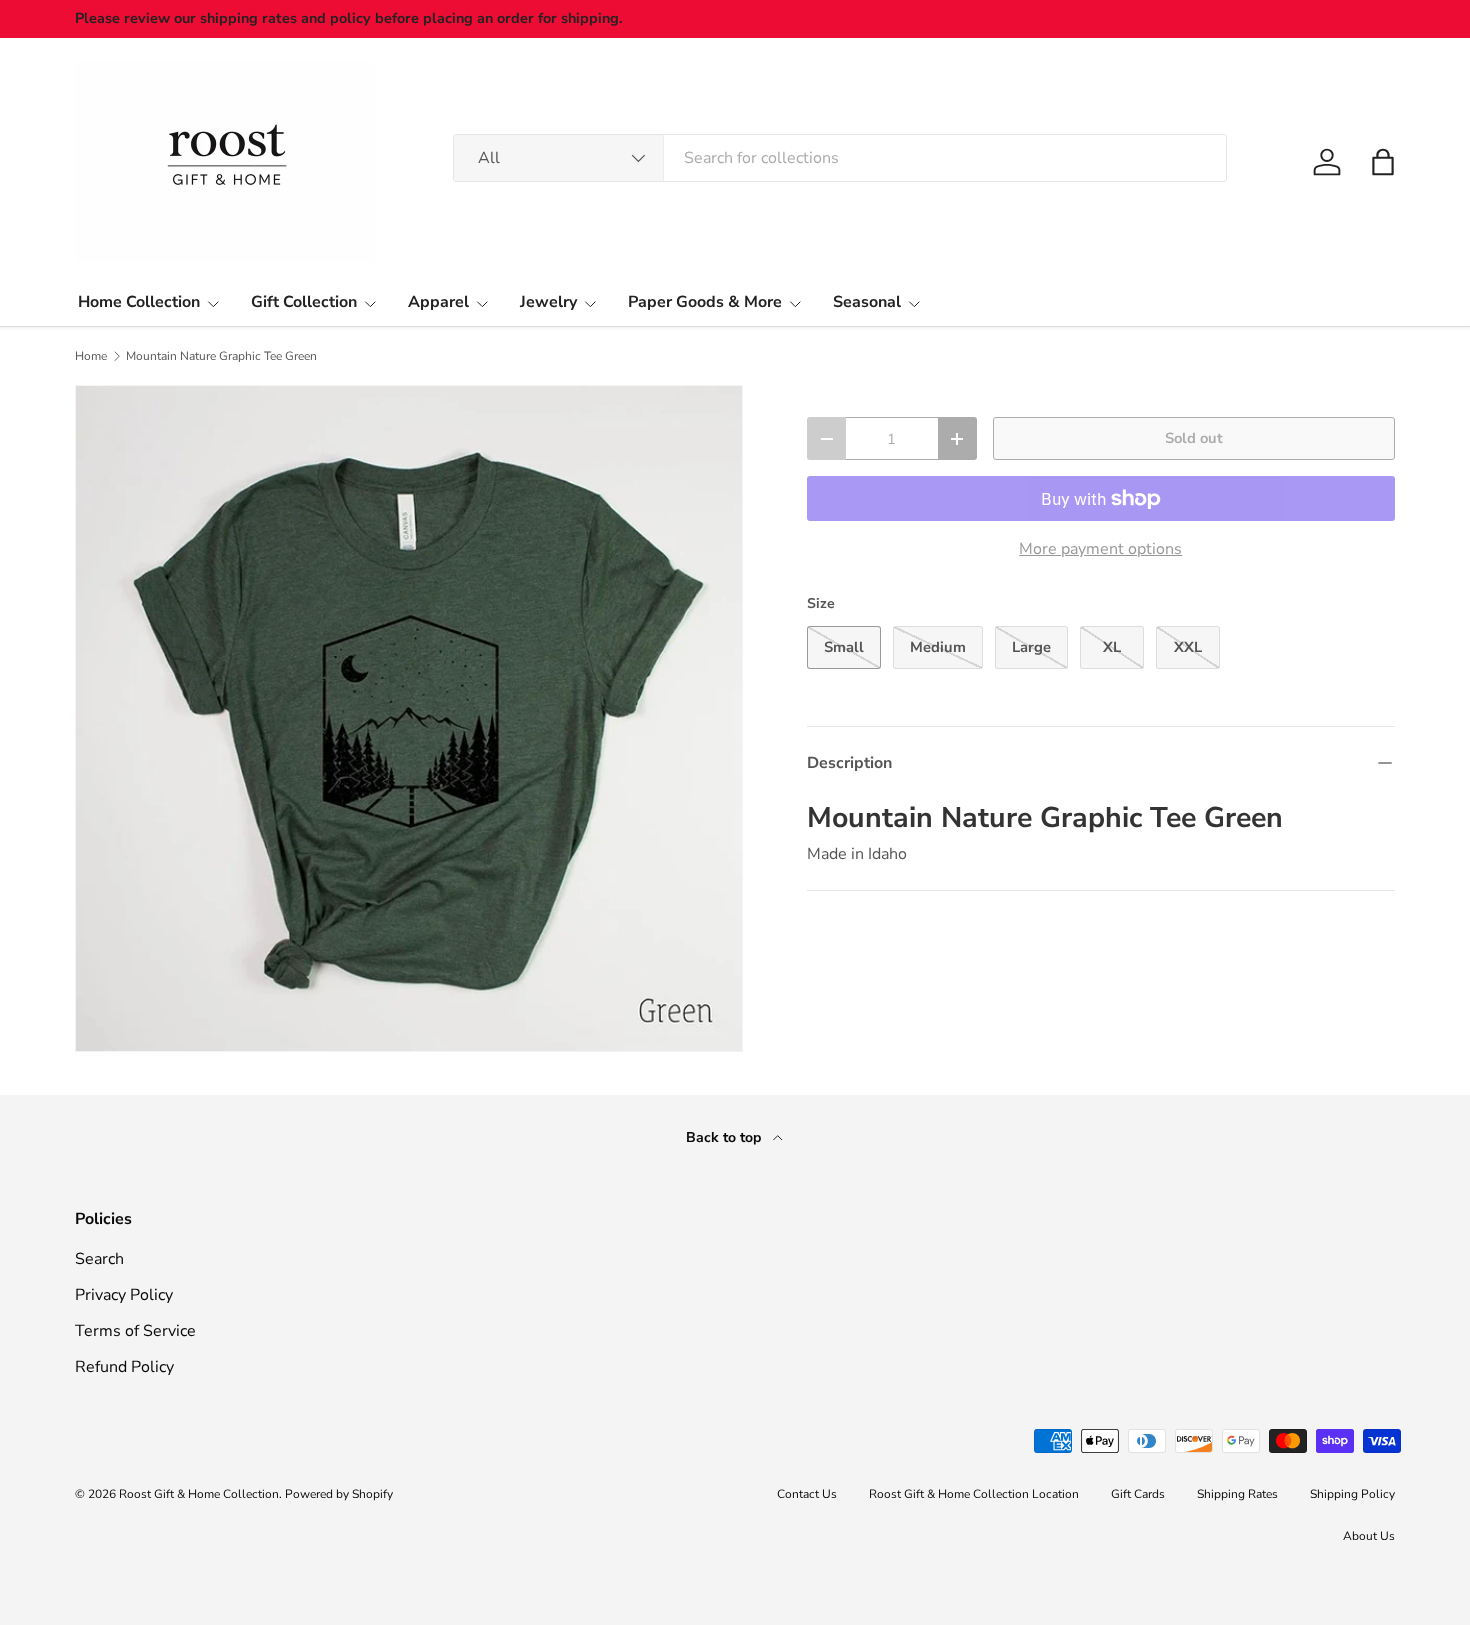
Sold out (1194, 438)
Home (91, 356)
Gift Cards (1138, 1494)
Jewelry (548, 302)
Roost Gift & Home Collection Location (974, 1494)
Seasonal (867, 302)
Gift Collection (304, 302)
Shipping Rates (1237, 1494)
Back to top (725, 1137)
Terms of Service (135, 1331)
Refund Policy (124, 1367)
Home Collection (139, 302)
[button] (1383, 162)
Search (99, 1259)
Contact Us (807, 1494)
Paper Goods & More (705, 302)
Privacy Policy (124, 1295)
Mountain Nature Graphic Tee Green (221, 356)
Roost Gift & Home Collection (199, 1494)
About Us (1369, 1536)
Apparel (438, 302)
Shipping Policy (1352, 1494)
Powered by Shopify (339, 1494)
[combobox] (840, 158)
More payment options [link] (1100, 549)
